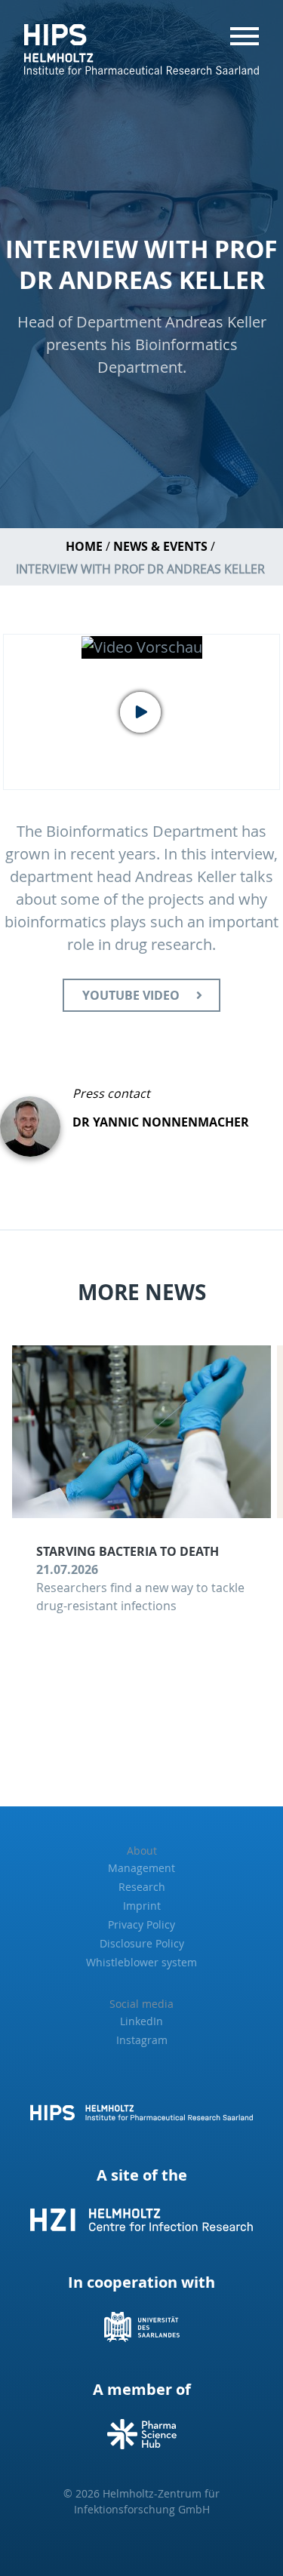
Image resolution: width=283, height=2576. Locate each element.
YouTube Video (131, 995)
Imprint (142, 1906)
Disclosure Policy (142, 1943)
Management (141, 1868)
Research (142, 1887)
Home (84, 546)
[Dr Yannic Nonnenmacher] (36, 1120)
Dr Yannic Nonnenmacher (161, 1122)
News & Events (160, 546)
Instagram (142, 2040)
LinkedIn (141, 2021)
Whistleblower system (141, 1962)
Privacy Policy (141, 1924)
